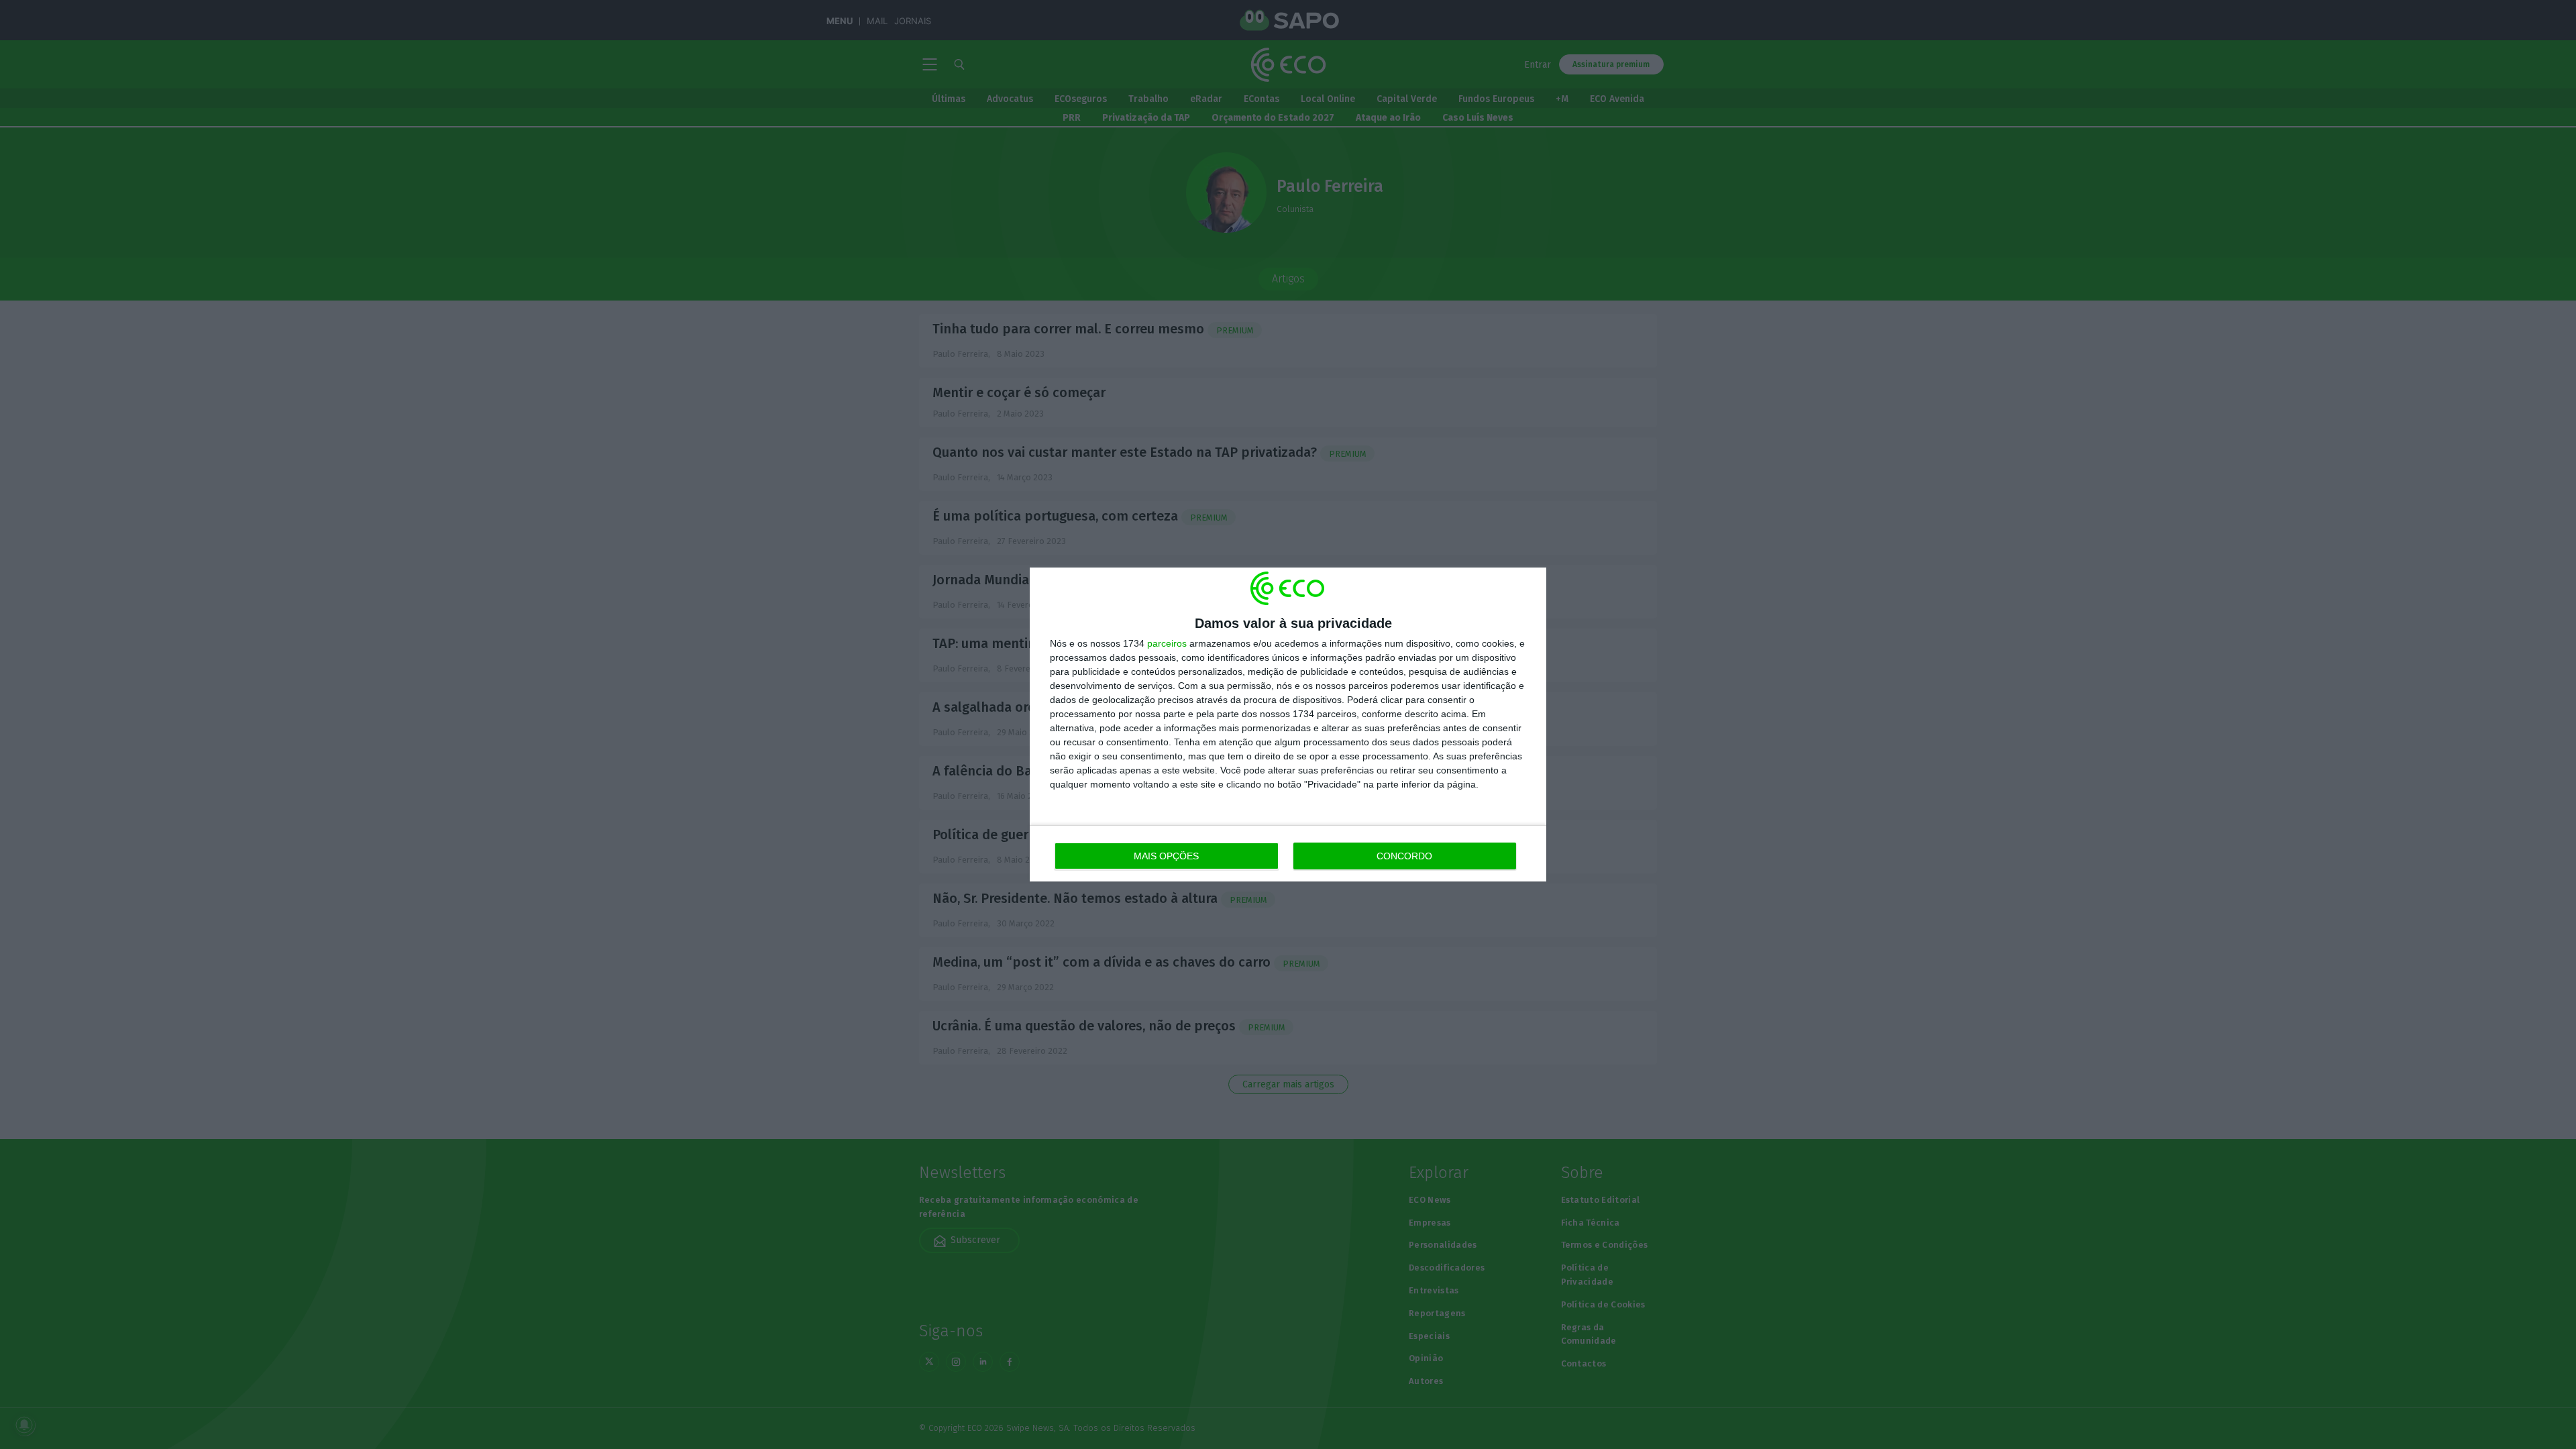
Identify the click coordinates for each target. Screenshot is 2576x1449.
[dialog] (1288, 724)
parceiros (1167, 643)
